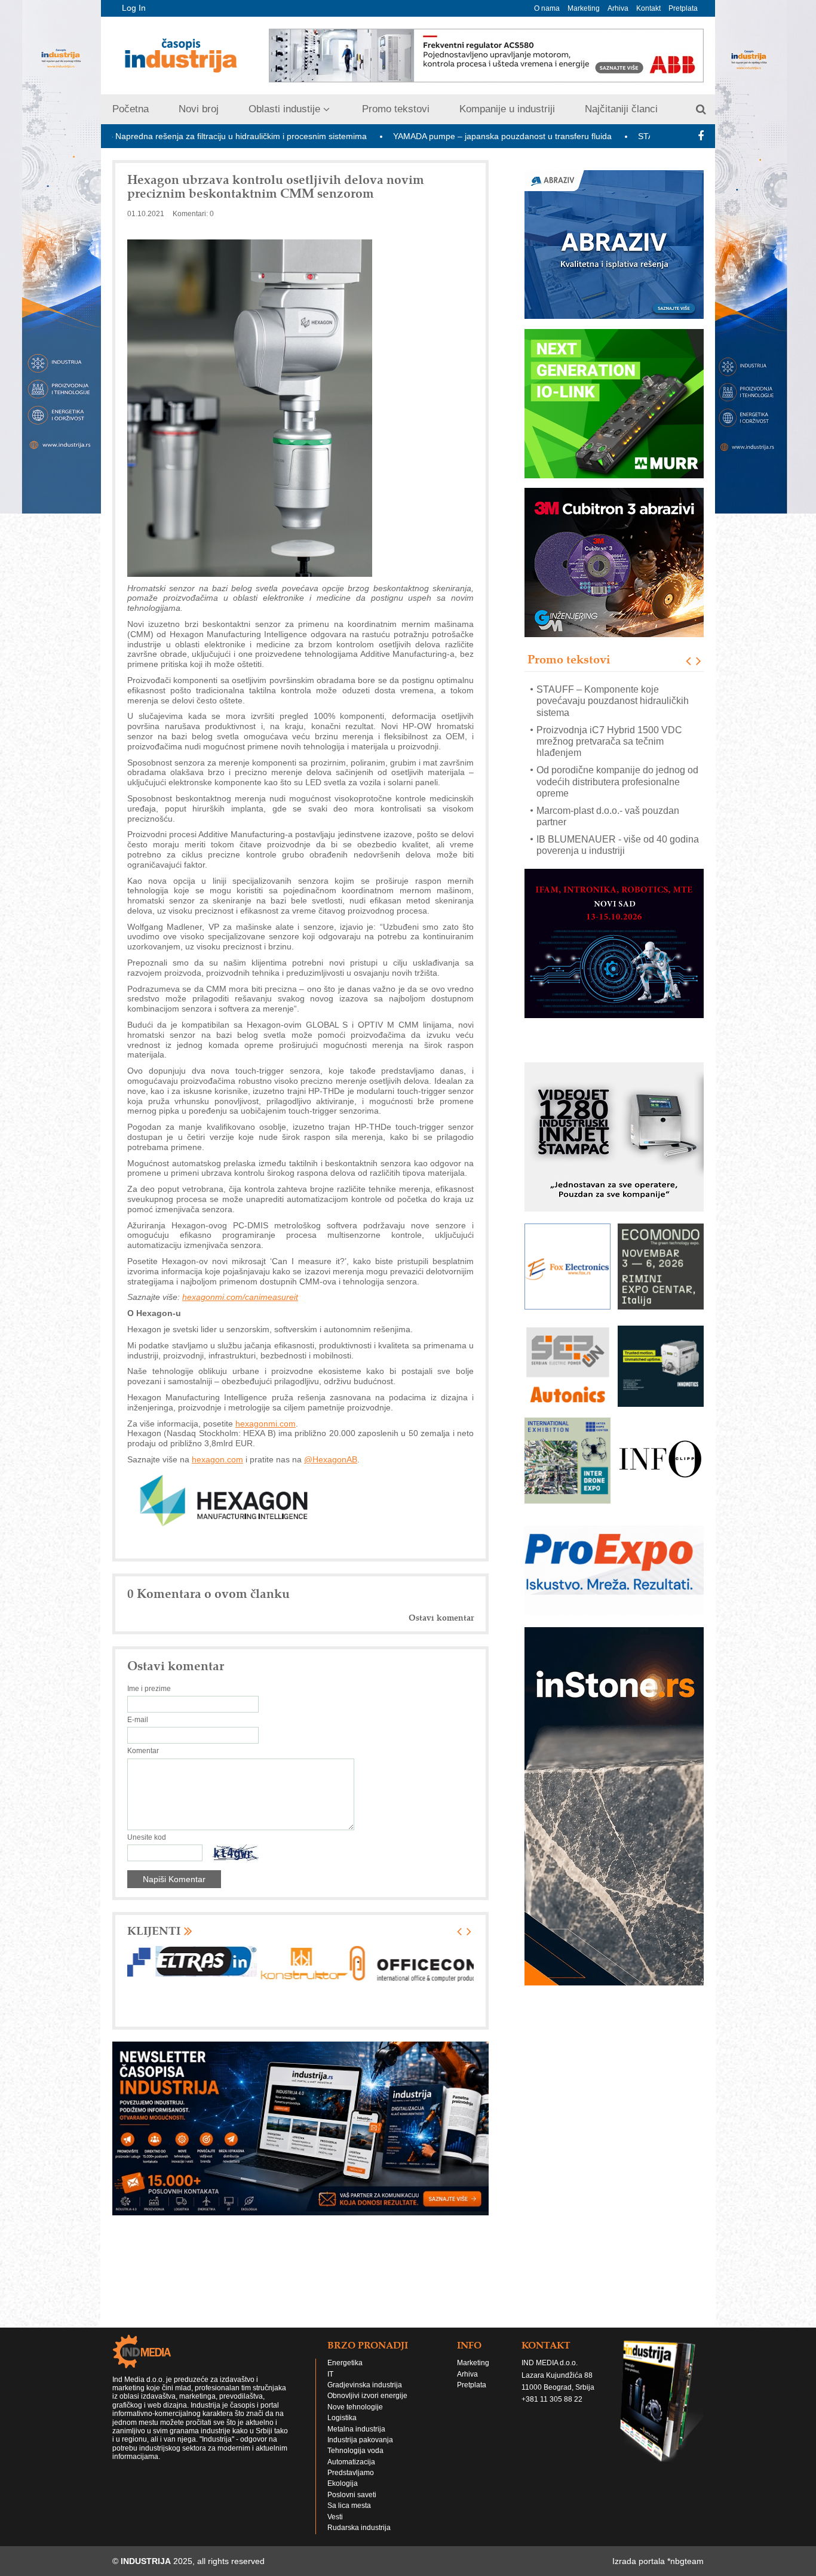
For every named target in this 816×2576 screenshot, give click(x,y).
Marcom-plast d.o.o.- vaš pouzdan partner (608, 776)
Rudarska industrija (359, 2528)
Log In (134, 8)
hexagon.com (217, 1459)
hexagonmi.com (266, 1424)
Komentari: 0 (193, 214)
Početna (131, 109)
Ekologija (343, 2483)
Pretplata (683, 8)
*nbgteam (685, 2561)
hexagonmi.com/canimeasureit (240, 1297)
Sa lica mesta (349, 2506)
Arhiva (618, 8)
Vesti (335, 2517)
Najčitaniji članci (621, 109)
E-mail (138, 1720)
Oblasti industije (284, 109)
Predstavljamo (351, 2473)
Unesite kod (147, 1837)
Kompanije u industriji (507, 109)
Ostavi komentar (441, 1618)
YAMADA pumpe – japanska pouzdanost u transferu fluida (391, 136)
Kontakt (648, 8)
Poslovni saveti (352, 2495)
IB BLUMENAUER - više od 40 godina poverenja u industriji (618, 805)
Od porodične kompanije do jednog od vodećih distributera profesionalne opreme (617, 741)
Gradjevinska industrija (365, 2385)
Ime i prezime (149, 1689)
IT (330, 2374)
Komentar (143, 1751)
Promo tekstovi (396, 109)
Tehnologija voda (355, 2451)
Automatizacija (351, 2462)
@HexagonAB (331, 1459)
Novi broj (199, 109)
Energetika (345, 2363)
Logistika (342, 2418)
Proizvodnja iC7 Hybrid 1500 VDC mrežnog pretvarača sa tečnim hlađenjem (609, 701)
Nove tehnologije (355, 2407)
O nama (547, 8)
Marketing (584, 8)
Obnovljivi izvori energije (367, 2396)
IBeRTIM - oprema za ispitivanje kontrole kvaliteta (604, 834)
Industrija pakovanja (360, 2440)
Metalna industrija (356, 2429)
